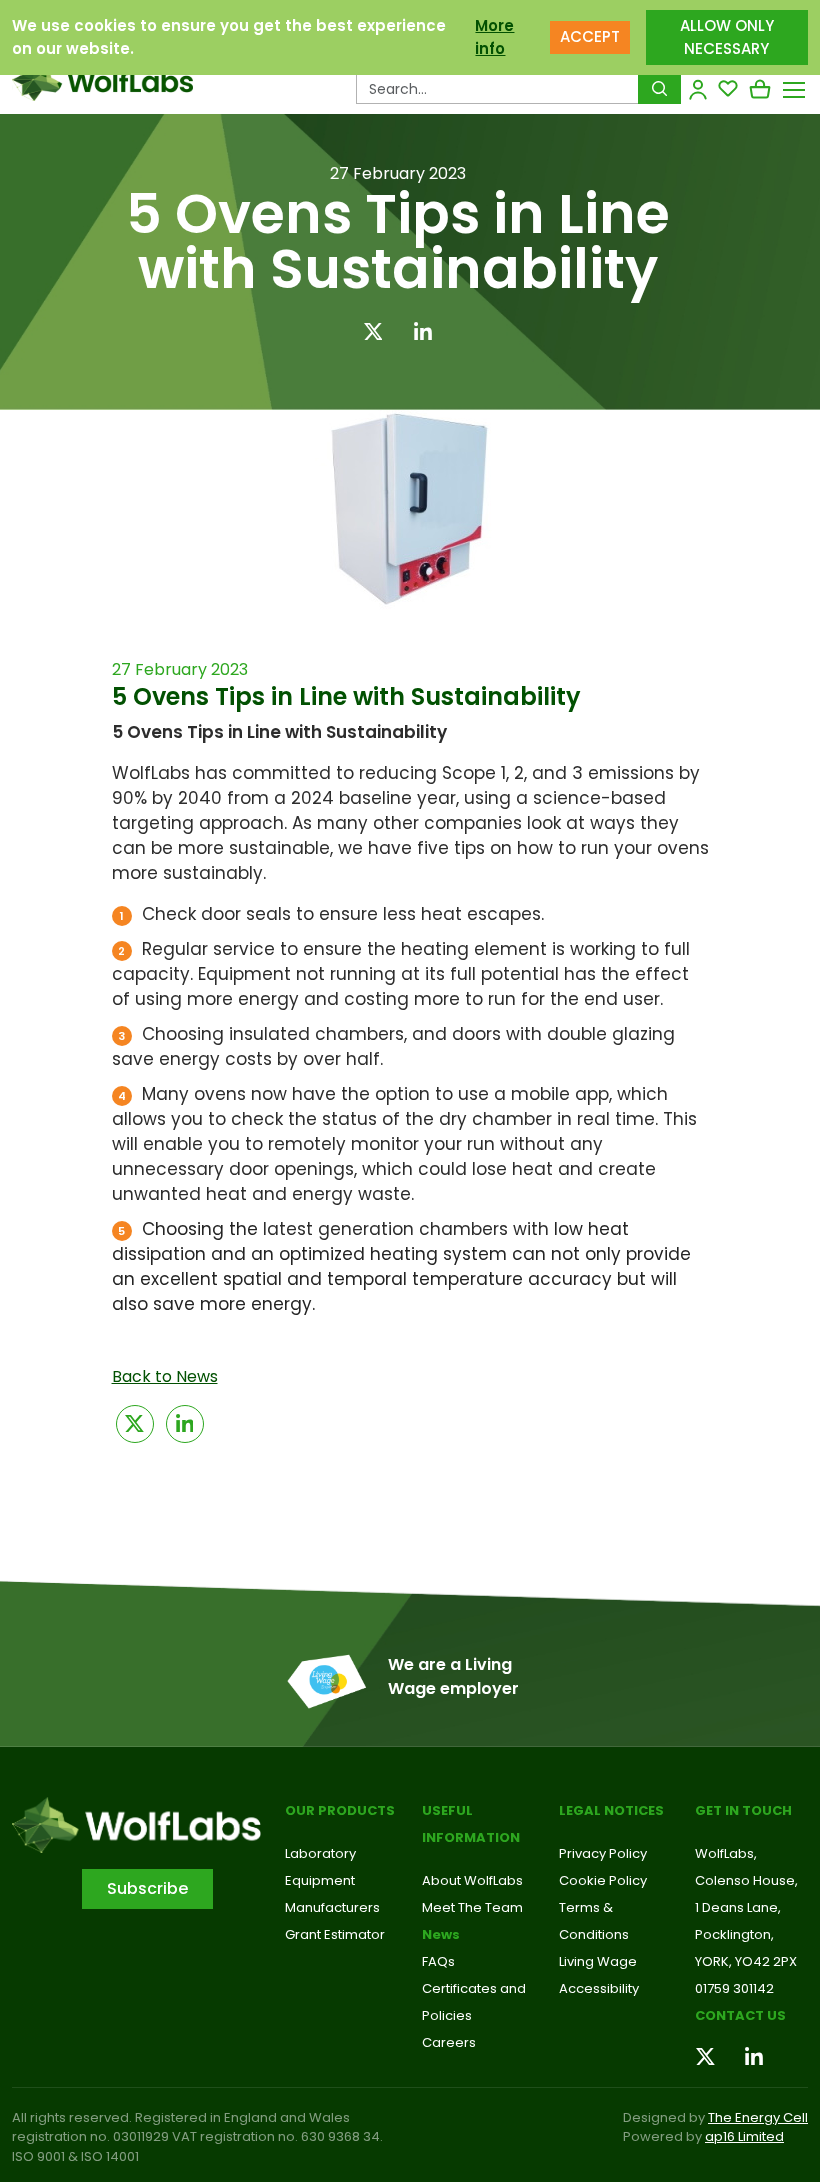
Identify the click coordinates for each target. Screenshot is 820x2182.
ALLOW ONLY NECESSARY (727, 37)
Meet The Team (472, 1907)
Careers (449, 2042)
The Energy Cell (758, 2117)
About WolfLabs (472, 1880)
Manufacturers (332, 1907)
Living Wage (598, 1961)
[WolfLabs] (102, 80)
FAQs (438, 1961)
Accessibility (599, 1988)
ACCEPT (590, 36)
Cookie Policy (603, 1880)
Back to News (165, 1376)
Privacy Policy (603, 1853)
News (441, 1934)
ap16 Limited (744, 2136)
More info (494, 37)
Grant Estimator (335, 1934)
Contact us (740, 2015)
